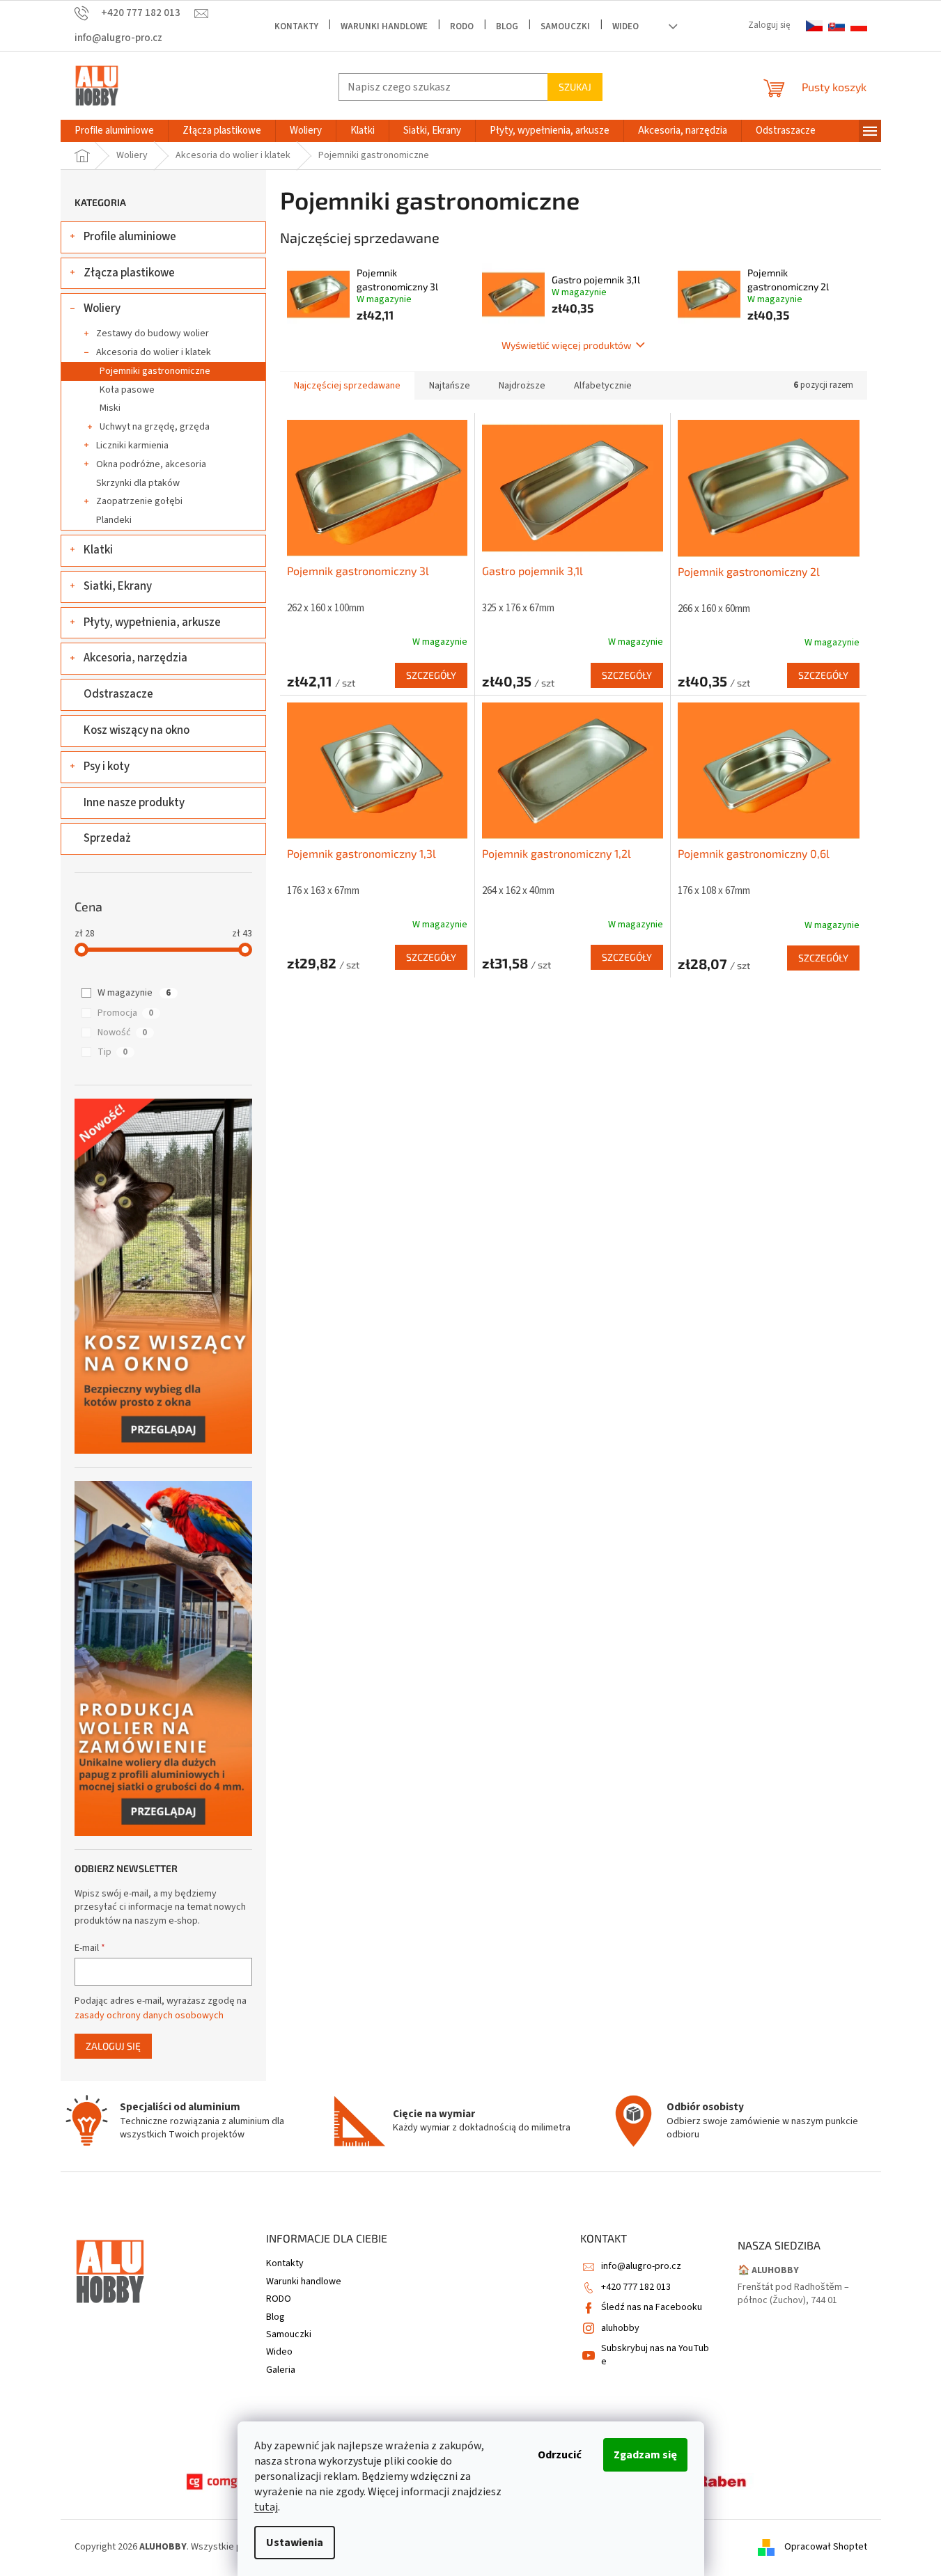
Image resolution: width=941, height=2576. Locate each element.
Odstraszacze (118, 694)
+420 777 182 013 (636, 2287)
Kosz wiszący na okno (137, 730)
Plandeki (114, 520)
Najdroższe (522, 386)
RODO (462, 26)
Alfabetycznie (603, 386)
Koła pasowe (127, 390)
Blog (507, 26)
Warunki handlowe (384, 26)
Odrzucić (560, 2455)
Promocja (125, 1013)
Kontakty (296, 26)
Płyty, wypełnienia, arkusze (152, 622)
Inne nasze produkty (134, 803)
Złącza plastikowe (129, 273)
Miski (110, 408)
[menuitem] (114, 131)
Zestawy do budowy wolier (153, 333)
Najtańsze (450, 386)
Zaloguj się (113, 2046)
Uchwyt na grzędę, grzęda (155, 427)
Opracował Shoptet (826, 2547)
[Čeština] (814, 26)
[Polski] (859, 26)
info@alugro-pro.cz (641, 2266)
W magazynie (134, 993)
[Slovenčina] (837, 26)
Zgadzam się (645, 2455)
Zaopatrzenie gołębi (139, 501)
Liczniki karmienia (132, 446)
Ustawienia (295, 2543)
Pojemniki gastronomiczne (155, 371)
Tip (112, 1052)
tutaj (266, 2507)
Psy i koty (107, 767)
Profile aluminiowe (130, 237)
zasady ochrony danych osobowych (149, 2016)
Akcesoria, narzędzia (135, 658)
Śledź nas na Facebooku (652, 2307)
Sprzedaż (107, 838)
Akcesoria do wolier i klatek (154, 352)
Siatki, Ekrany (118, 586)
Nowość (122, 1032)
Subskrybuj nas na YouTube (655, 2355)
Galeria (281, 2370)
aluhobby (620, 2328)
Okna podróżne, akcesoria (151, 464)
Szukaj (575, 87)
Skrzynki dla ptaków (138, 483)
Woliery (102, 308)
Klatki (98, 550)
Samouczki (565, 26)
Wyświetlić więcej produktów (567, 345)
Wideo (625, 26)
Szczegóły (431, 675)
